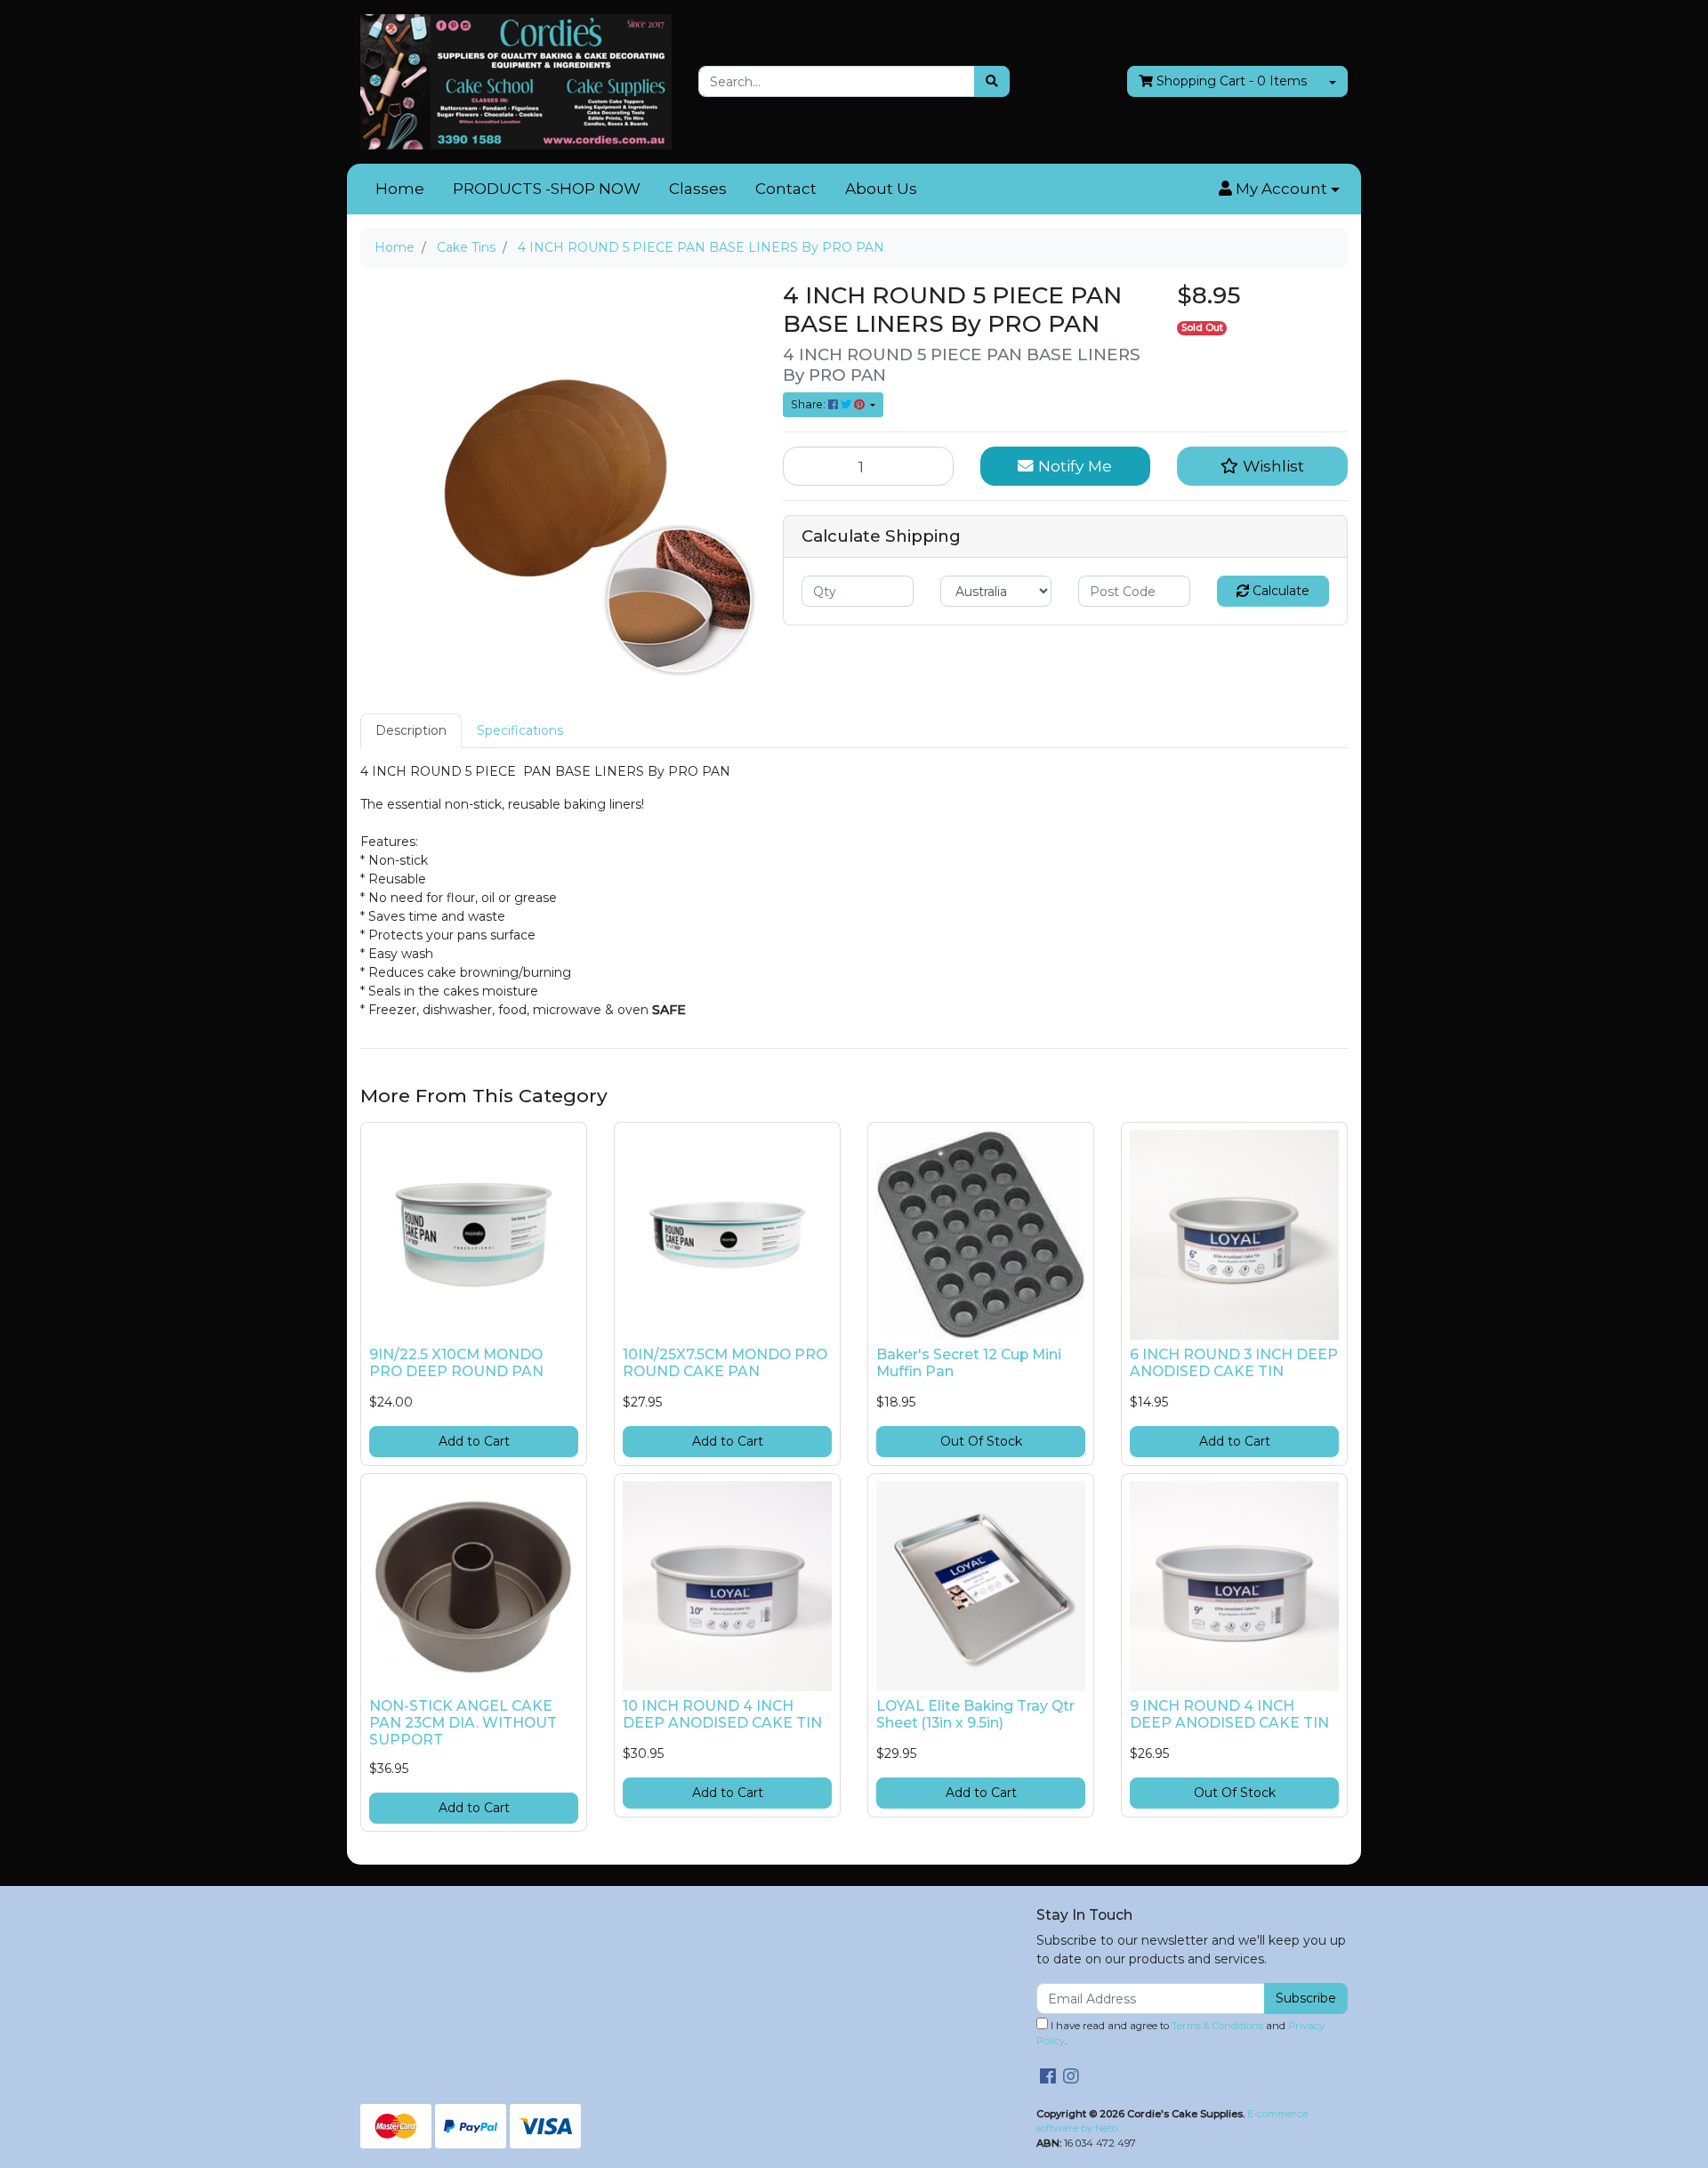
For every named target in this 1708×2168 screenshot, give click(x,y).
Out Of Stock (981, 1441)
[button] (1279, 189)
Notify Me (1073, 466)
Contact (786, 189)
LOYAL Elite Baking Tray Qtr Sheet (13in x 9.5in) (975, 1714)
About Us (881, 189)
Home (400, 189)
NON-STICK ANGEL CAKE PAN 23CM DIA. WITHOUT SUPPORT (463, 1723)
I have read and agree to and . (1180, 2033)
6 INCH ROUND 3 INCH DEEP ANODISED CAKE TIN (1234, 1363)
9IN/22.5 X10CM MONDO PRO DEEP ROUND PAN (456, 1363)
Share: (810, 404)
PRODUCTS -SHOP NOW (547, 189)
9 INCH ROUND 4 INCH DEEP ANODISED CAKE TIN (1229, 1714)
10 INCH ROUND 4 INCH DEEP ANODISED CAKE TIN (722, 1714)
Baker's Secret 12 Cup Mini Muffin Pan (969, 1363)
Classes (698, 189)
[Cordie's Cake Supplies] (516, 81)
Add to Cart (474, 1441)
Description (411, 730)
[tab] (411, 731)
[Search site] (992, 81)
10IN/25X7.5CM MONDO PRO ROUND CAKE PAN (725, 1363)
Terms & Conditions (1217, 2026)
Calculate (1279, 591)
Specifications (520, 730)
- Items (1232, 81)
